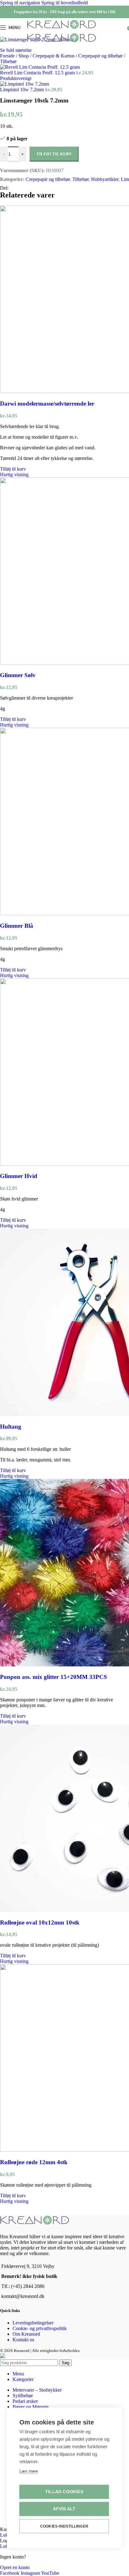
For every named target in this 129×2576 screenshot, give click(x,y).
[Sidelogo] (61, 29)
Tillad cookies (64, 2492)
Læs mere (29, 2471)
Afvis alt (64, 2509)
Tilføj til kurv (54, 154)
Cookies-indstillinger (64, 2526)
